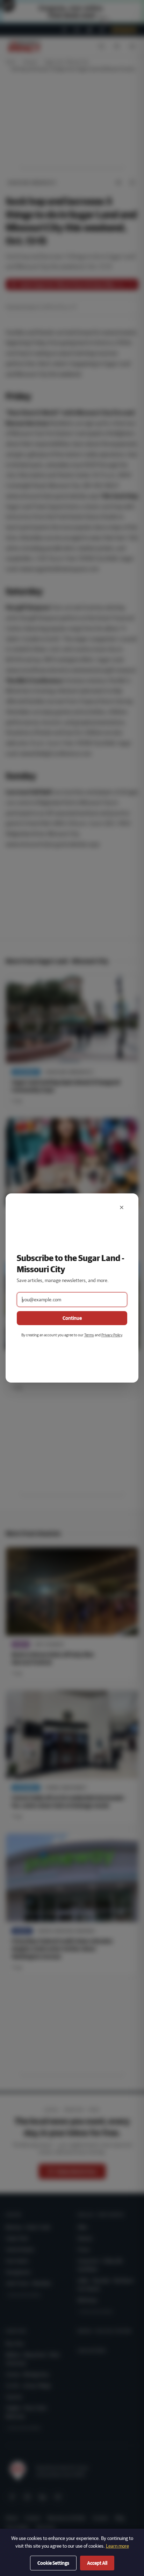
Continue (72, 1318)
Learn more (117, 2546)
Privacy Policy (112, 1335)
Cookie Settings (53, 2563)
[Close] (122, 1207)
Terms (89, 1335)
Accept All (97, 2563)
